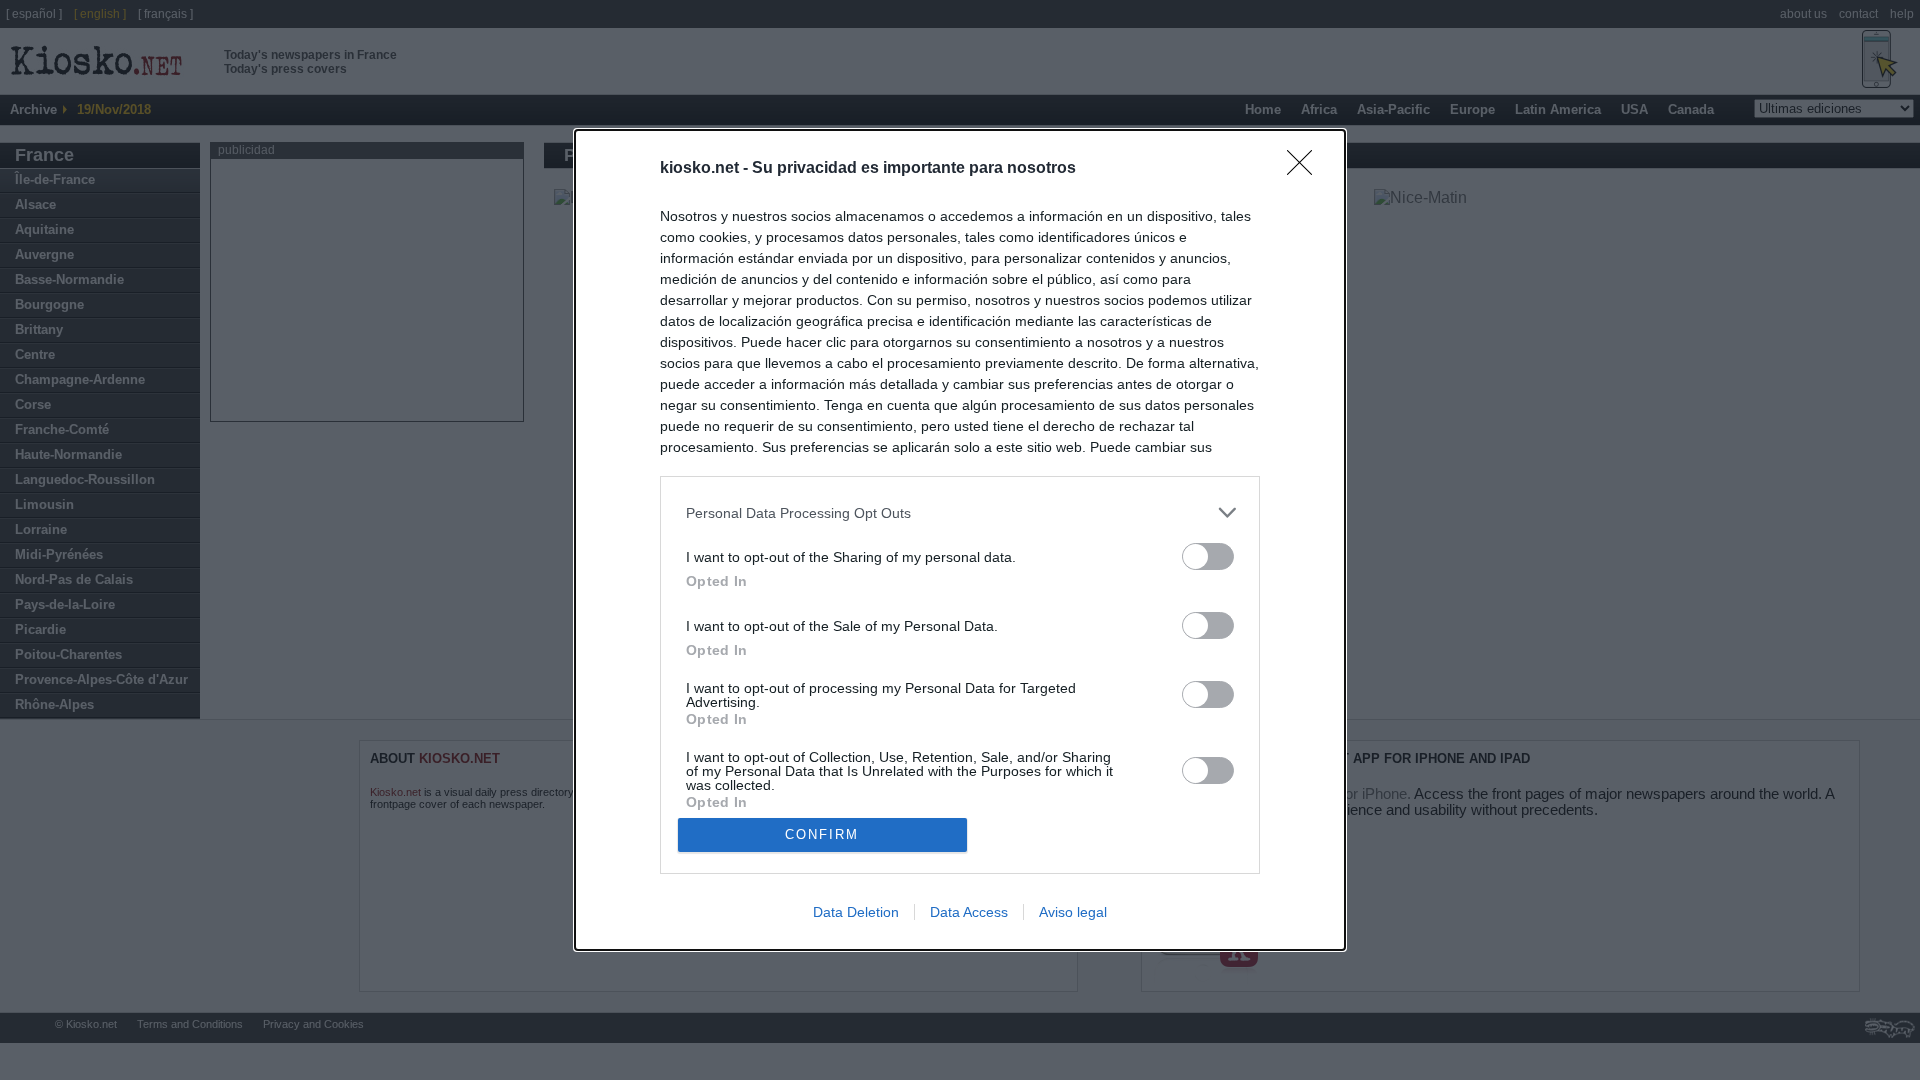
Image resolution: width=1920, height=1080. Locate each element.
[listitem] (960, 512)
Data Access (969, 912)
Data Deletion (856, 912)
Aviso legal (1073, 912)
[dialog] (960, 540)
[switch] (1208, 556)
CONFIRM (822, 834)
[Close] (1306, 169)
